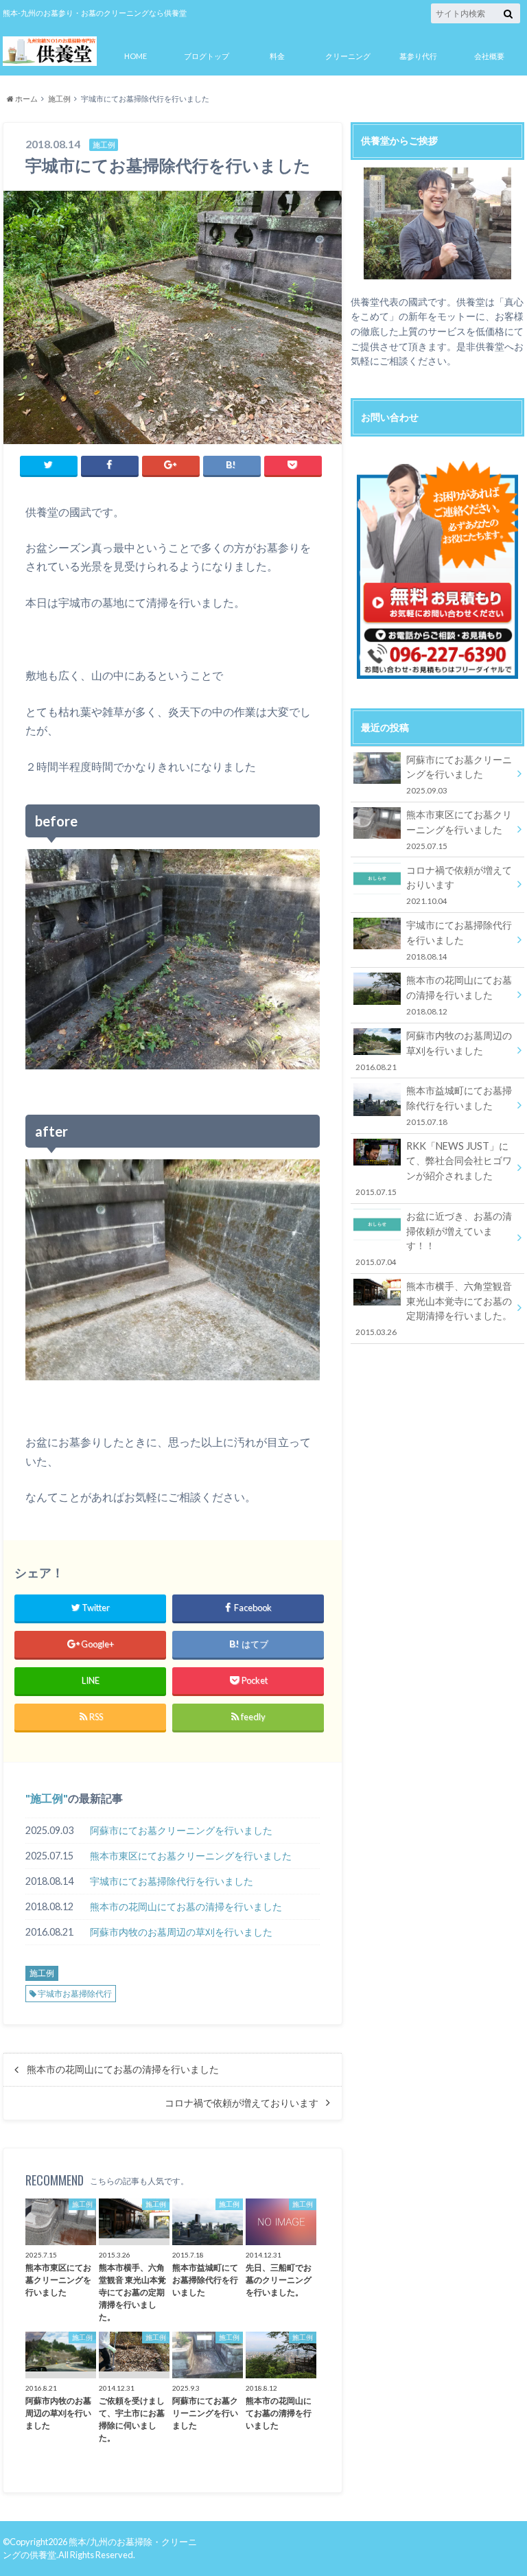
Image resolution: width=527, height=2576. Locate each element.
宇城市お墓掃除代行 (75, 1994)
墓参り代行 (418, 56)
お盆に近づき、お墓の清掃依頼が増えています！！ (433, 1238)
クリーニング (348, 56)
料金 (277, 56)
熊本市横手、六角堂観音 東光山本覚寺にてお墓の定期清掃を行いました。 (433, 1308)
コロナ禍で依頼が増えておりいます (242, 2103)
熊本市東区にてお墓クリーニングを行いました (191, 1856)
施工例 (47, 1798)
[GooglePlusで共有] (171, 465)
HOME (136, 56)
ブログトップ (207, 56)
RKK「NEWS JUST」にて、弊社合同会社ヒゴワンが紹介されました (433, 1168)
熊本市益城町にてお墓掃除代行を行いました (459, 1105)
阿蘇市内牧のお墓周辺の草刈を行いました (181, 1932)
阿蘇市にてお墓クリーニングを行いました (181, 1830)
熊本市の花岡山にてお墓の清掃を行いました (186, 1906)
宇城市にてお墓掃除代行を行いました (172, 1881)
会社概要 (489, 56)
